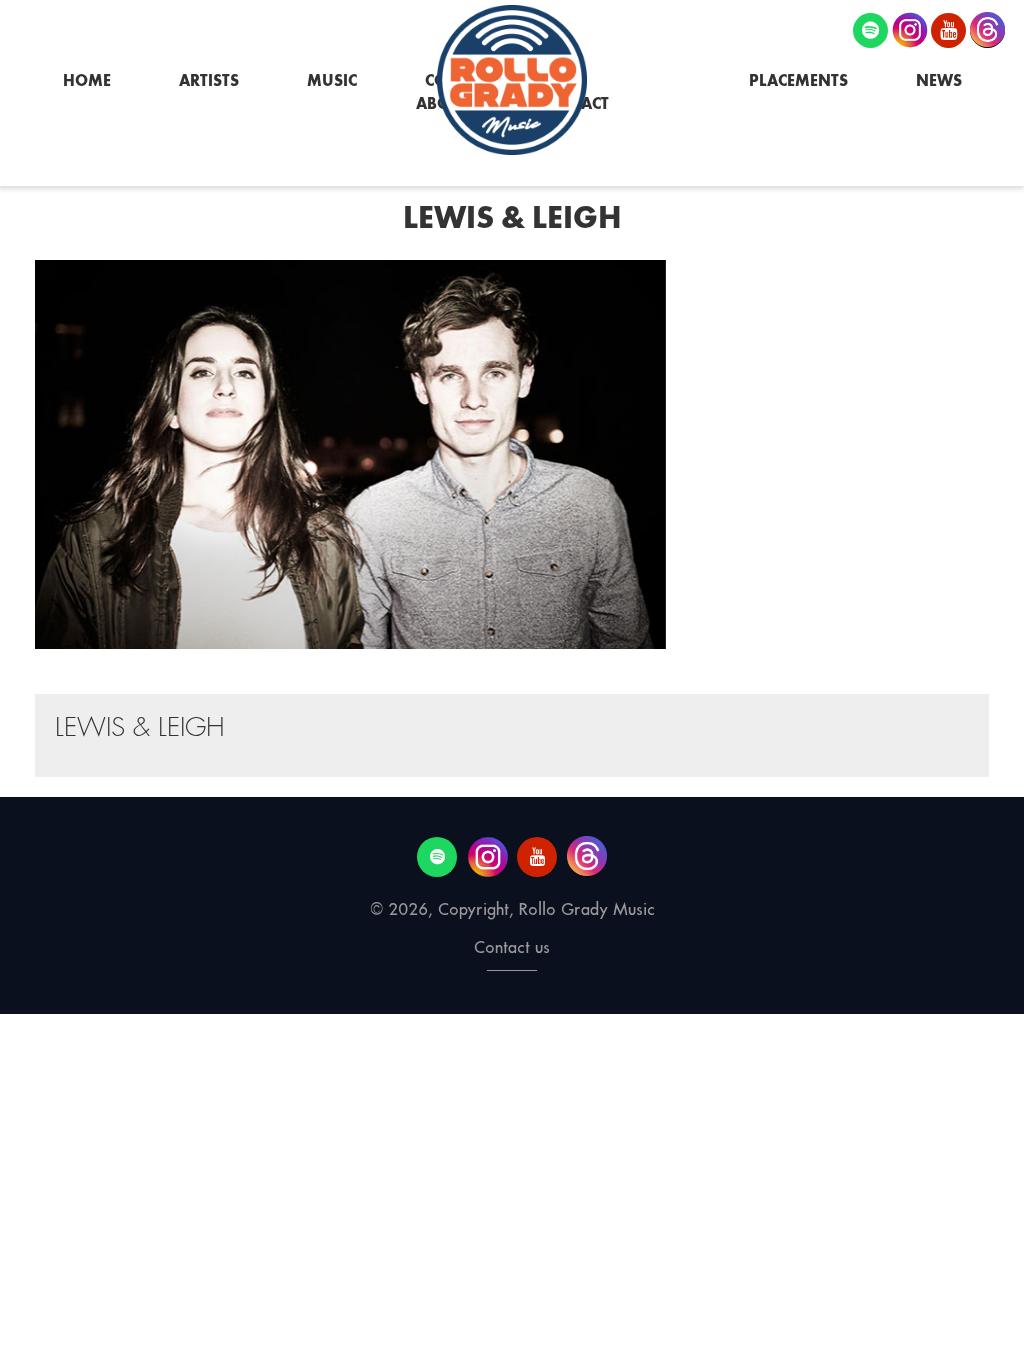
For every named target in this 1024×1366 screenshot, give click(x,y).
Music (332, 80)
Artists (209, 80)
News (939, 80)
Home (87, 80)
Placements (798, 80)
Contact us (512, 947)
